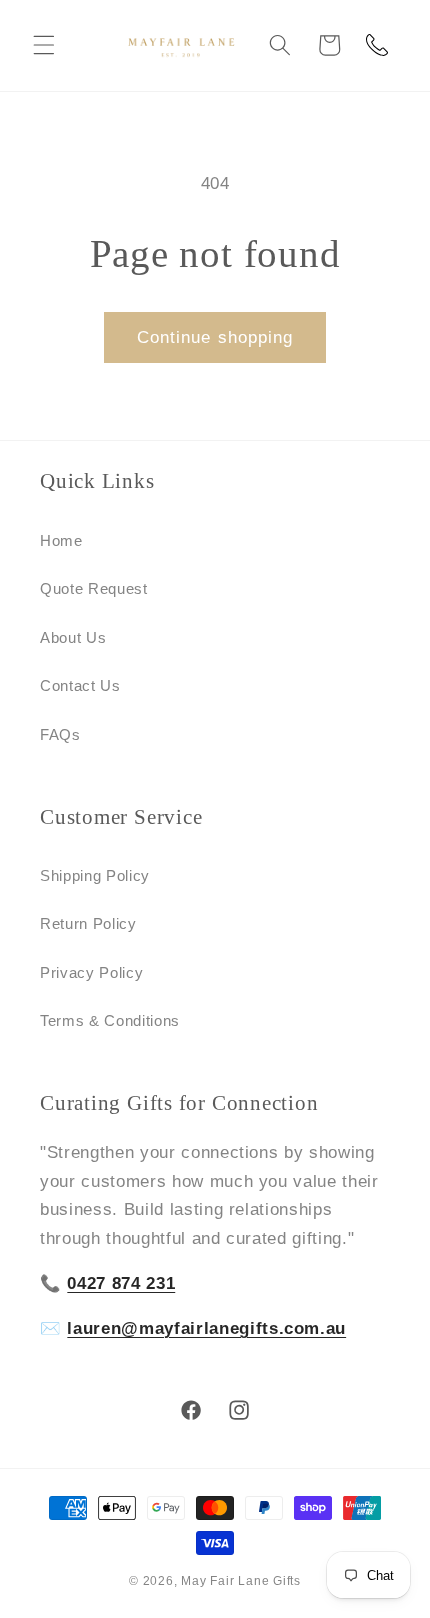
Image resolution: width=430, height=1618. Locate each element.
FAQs (60, 734)
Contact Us (80, 685)
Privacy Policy (91, 972)
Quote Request (94, 588)
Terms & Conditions (110, 1020)
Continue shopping (215, 337)
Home (61, 540)
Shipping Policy (95, 875)
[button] (44, 45)
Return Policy (88, 923)
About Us (73, 637)
